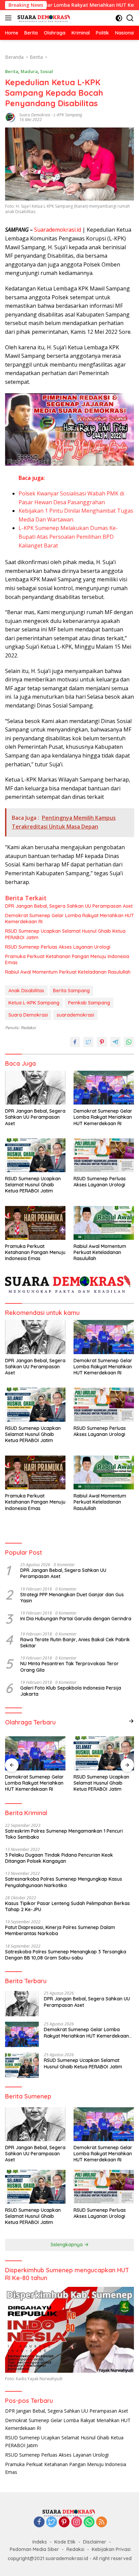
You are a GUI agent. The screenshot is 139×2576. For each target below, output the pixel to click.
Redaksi (75, 2549)
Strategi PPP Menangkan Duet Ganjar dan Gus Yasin (72, 1598)
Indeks (40, 2542)
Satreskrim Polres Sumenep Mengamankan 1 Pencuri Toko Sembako (64, 1834)
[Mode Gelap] (119, 18)
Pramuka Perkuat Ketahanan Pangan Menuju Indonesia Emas (67, 959)
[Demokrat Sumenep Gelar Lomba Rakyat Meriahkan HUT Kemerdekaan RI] (104, 1088)
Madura (29, 71)
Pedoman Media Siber (34, 2549)
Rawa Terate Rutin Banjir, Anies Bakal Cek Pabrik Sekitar (75, 1643)
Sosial (47, 71)
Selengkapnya (67, 2245)
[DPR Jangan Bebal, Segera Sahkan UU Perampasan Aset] (35, 1088)
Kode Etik (65, 2542)
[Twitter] (52, 2522)
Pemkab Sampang (89, 1003)
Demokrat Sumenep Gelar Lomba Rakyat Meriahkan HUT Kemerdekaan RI (69, 919)
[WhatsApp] (89, 2522)
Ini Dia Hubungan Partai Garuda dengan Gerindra (76, 1619)
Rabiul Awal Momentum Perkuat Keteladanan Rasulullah (68, 972)
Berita (12, 71)
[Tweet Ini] (88, 1042)
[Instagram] (77, 2522)
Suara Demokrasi (35, 115)
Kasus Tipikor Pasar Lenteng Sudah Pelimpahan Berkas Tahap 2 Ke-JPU (67, 1906)
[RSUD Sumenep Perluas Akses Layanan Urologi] (104, 1155)
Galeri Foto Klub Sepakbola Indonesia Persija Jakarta (71, 1691)
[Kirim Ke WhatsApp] (129, 1042)
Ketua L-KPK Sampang (34, 1003)
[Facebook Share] (75, 1042)
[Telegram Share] (115, 1042)
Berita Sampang (71, 991)
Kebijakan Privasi (111, 2549)
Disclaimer (95, 2542)
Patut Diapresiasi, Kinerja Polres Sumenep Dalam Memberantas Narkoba (60, 1930)
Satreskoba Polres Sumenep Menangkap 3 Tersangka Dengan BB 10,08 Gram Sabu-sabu (66, 1955)
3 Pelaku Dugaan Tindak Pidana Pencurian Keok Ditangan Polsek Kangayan (59, 1858)
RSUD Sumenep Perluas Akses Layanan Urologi (58, 947)
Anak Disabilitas (26, 991)
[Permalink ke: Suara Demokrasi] (10, 117)
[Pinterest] (64, 2522)
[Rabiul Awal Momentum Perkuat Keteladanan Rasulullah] (104, 1223)
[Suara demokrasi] (44, 18)
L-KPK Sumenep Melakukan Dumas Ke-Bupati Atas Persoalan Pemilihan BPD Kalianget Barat (68, 537)
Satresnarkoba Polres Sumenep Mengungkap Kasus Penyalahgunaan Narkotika (64, 1882)
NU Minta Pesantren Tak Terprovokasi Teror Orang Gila (69, 1667)
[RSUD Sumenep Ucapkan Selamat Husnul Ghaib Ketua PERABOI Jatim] (35, 1155)
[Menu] (10, 18)
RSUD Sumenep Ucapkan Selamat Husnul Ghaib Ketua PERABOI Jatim (65, 934)
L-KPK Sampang (68, 115)
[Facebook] (39, 2522)
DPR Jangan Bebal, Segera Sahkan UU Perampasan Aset (69, 906)
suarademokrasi (75, 1015)
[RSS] (102, 2522)
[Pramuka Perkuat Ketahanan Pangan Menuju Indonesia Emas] (35, 1223)
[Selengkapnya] (131, 1721)
